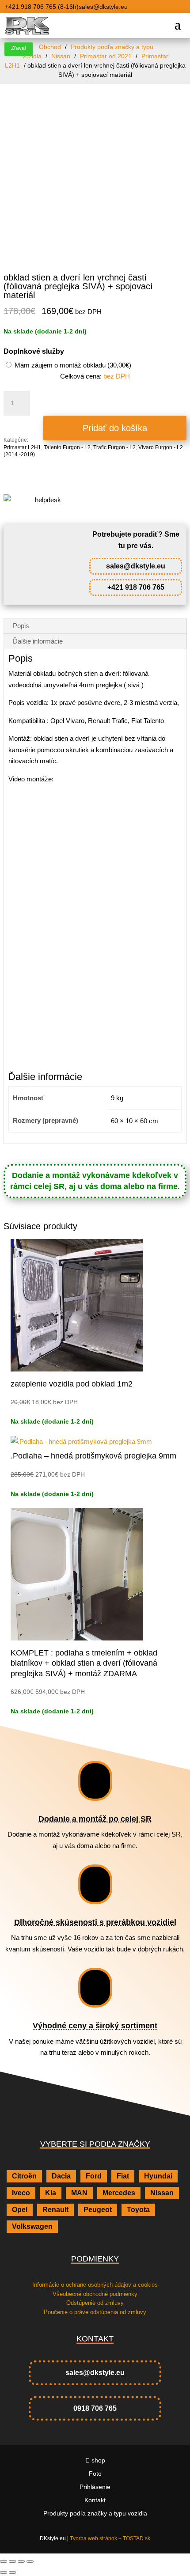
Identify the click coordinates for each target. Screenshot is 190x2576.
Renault (55, 2210)
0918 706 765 (95, 2408)
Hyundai (158, 2176)
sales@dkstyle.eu (136, 566)
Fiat (123, 2176)
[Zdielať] (21, 2561)
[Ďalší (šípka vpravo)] (12, 2572)
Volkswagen (32, 2226)
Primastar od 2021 (106, 56)
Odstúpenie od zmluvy (95, 2303)
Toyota (138, 2210)
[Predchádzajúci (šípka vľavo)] (4, 2572)
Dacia (61, 2176)
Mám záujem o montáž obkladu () (72, 365)
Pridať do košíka (115, 428)
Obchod (50, 47)
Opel (20, 2210)
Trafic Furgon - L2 (114, 447)
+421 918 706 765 (136, 587)
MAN (79, 2193)
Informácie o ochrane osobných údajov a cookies (95, 2285)
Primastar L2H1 (22, 447)
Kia (51, 2193)
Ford (94, 2176)
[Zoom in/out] (4, 2561)
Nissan (61, 56)
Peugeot (98, 2210)
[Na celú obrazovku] (12, 2561)
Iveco (21, 2193)
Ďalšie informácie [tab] (38, 641)
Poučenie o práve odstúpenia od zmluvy (95, 2312)
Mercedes (119, 2193)
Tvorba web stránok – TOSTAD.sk (110, 2538)
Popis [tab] (21, 626)
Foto (95, 2474)
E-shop (95, 2460)
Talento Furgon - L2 (67, 447)
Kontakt (95, 2500)
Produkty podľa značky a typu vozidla (95, 2513)
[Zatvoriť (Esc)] (30, 2561)
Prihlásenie (95, 2487)
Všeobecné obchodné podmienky (95, 2294)
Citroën (24, 2176)
